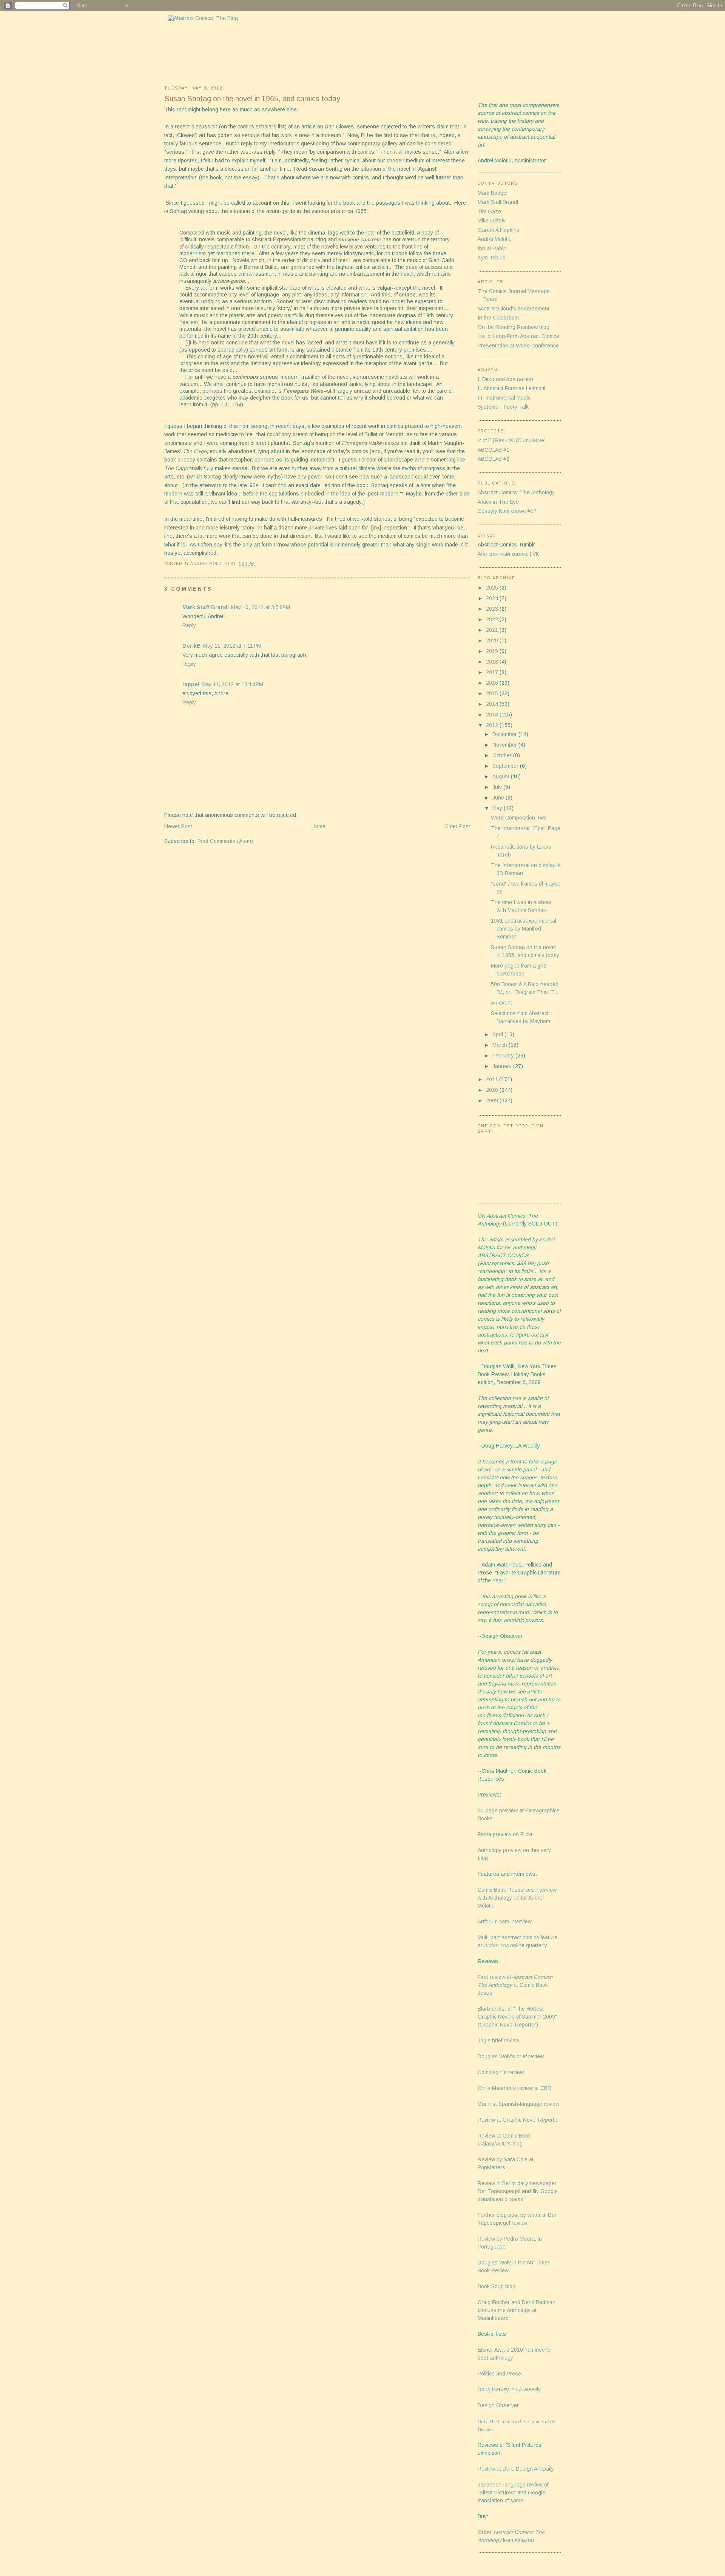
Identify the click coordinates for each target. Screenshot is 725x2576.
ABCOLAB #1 (494, 450)
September (506, 766)
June (499, 798)
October (503, 755)
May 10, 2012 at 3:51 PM (261, 607)
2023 (493, 609)
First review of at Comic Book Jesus (515, 1985)
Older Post (457, 826)
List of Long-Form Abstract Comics (518, 336)
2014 (493, 704)
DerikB (192, 646)
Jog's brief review (498, 2040)
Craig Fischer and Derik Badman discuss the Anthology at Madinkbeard (517, 2310)
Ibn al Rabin (492, 248)
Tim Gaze (489, 211)
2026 (493, 588)
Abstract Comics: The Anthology (516, 492)
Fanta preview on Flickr (505, 1834)
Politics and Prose (499, 2374)
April (498, 1034)
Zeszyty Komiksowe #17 (507, 511)
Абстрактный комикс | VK (508, 554)
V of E (485, 440)
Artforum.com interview (505, 1922)
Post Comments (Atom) (225, 841)
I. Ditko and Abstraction (505, 379)
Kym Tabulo (492, 258)
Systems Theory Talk (503, 407)
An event (501, 1003)
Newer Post (178, 826)
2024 (493, 598)
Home (319, 826)
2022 (493, 619)
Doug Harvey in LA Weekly (509, 2389)
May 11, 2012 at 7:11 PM (232, 646)
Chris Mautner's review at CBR (514, 2088)
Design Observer (498, 2405)
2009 (493, 1100)
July (498, 787)
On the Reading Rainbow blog (514, 327)
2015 (493, 693)
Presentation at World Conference (518, 346)
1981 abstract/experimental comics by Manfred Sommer (524, 929)
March (501, 1045)
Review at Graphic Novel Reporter (518, 2120)
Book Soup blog (497, 2286)
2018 (493, 662)
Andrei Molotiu (495, 239)
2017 (493, 672)
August (502, 776)
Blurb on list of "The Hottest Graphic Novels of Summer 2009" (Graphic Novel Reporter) (517, 2017)
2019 (493, 651)
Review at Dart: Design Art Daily (516, 2469)
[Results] (504, 440)
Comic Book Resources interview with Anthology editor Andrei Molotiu (517, 1898)
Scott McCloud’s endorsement (514, 309)
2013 (493, 715)
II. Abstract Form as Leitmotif (511, 388)
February (504, 1056)
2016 (493, 683)
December (505, 734)
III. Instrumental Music (504, 398)
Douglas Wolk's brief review (511, 2056)
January (503, 1066)
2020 (493, 641)
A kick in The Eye (498, 502)
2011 (493, 1079)
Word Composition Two (519, 818)
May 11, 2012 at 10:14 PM (232, 684)
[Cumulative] (531, 440)
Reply (189, 625)
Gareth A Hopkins (499, 230)
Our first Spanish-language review (518, 2104)
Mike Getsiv (492, 221)
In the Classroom (498, 318)
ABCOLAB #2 (494, 459)
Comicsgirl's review (501, 2072)
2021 (493, 630)
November (505, 745)
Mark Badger (493, 193)
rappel (191, 684)
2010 (493, 1090)
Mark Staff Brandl (206, 607)
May (498, 808)
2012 (493, 725)
